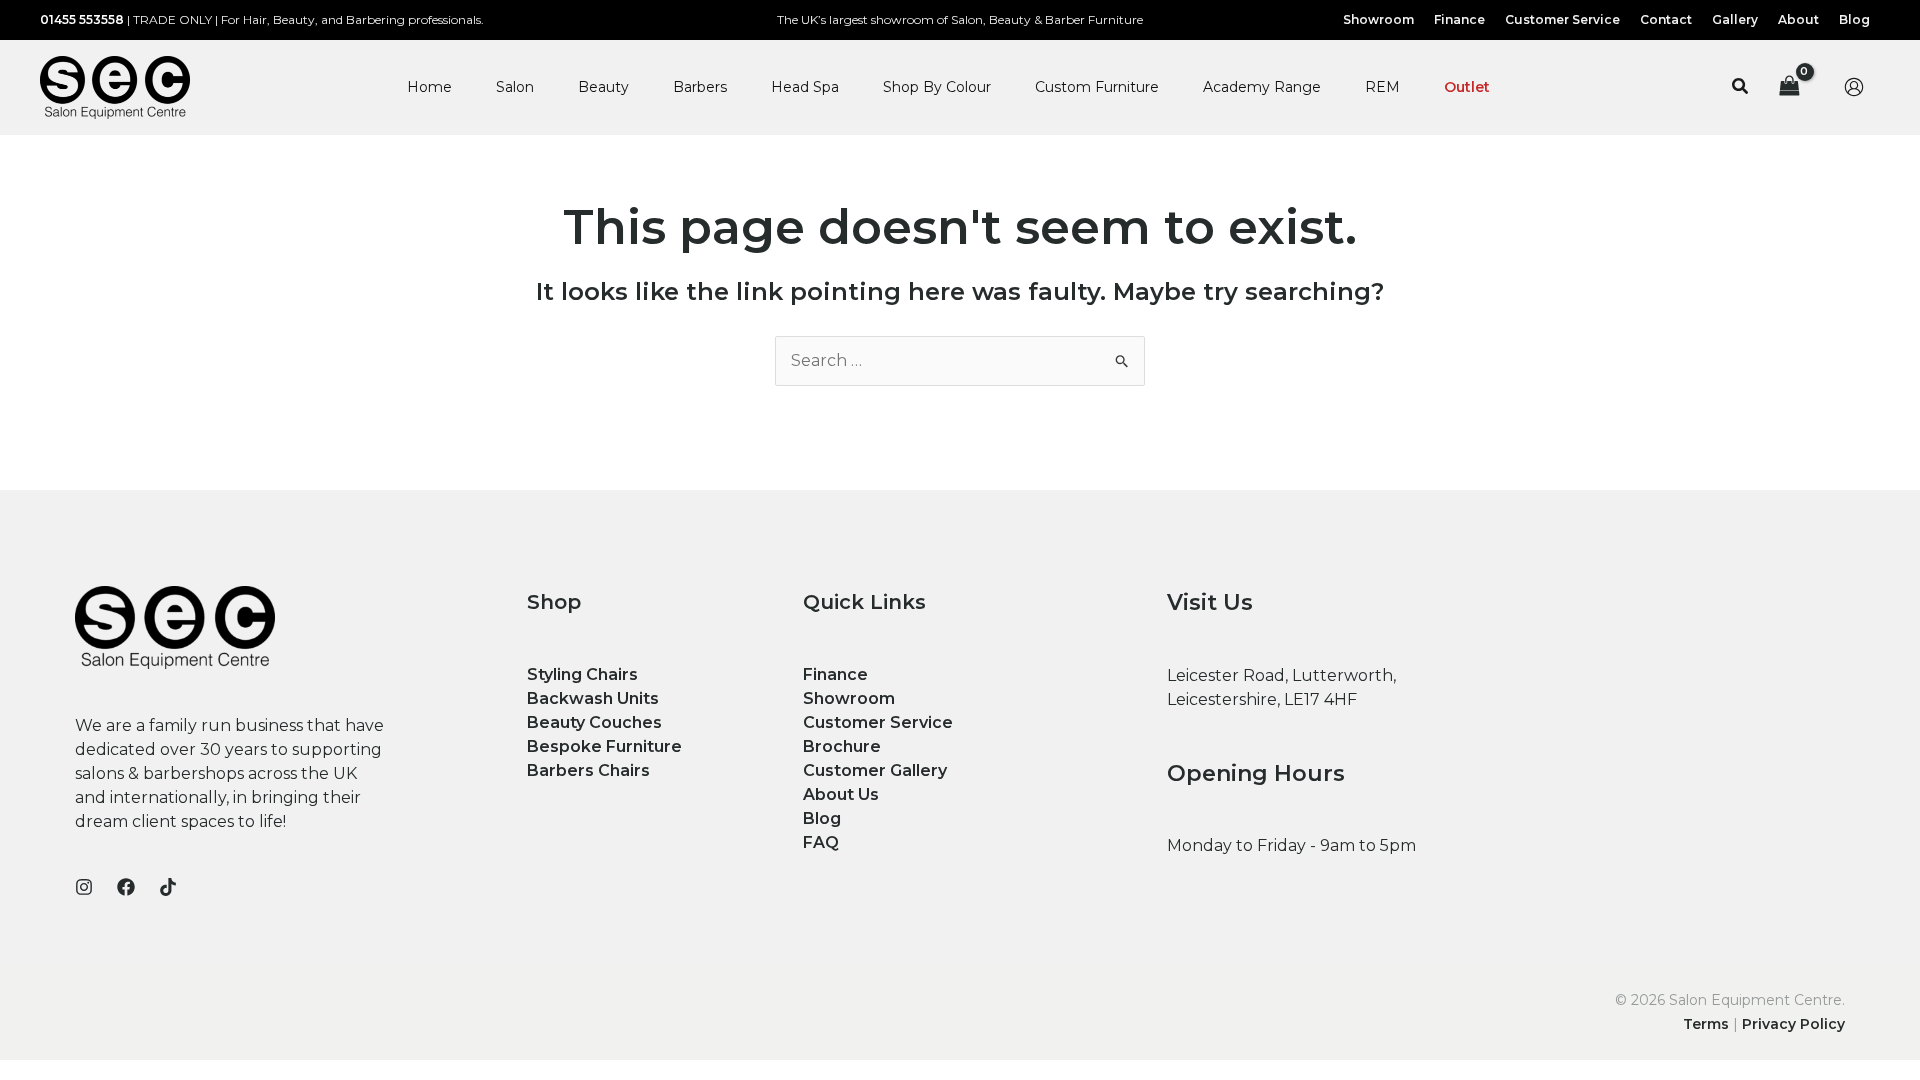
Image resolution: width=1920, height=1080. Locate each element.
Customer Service (878, 722)
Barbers (700, 87)
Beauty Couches (594, 722)
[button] (1741, 87)
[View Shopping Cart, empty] (1789, 87)
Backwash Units (593, 698)
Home (429, 87)
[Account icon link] (1854, 87)
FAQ (821, 842)
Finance (835, 674)
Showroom (849, 698)
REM (1382, 87)
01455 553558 (82, 19)
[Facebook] (126, 887)
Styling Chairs (582, 674)
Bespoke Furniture (604, 746)
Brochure (842, 746)
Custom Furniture (1097, 87)
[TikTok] (168, 887)
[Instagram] (84, 887)
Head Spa (805, 87)
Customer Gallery (875, 770)
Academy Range (1262, 87)
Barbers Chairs (588, 770)
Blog (822, 818)
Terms (1706, 1024)
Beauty (603, 87)
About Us (841, 794)
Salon (515, 87)
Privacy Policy (1793, 1024)
